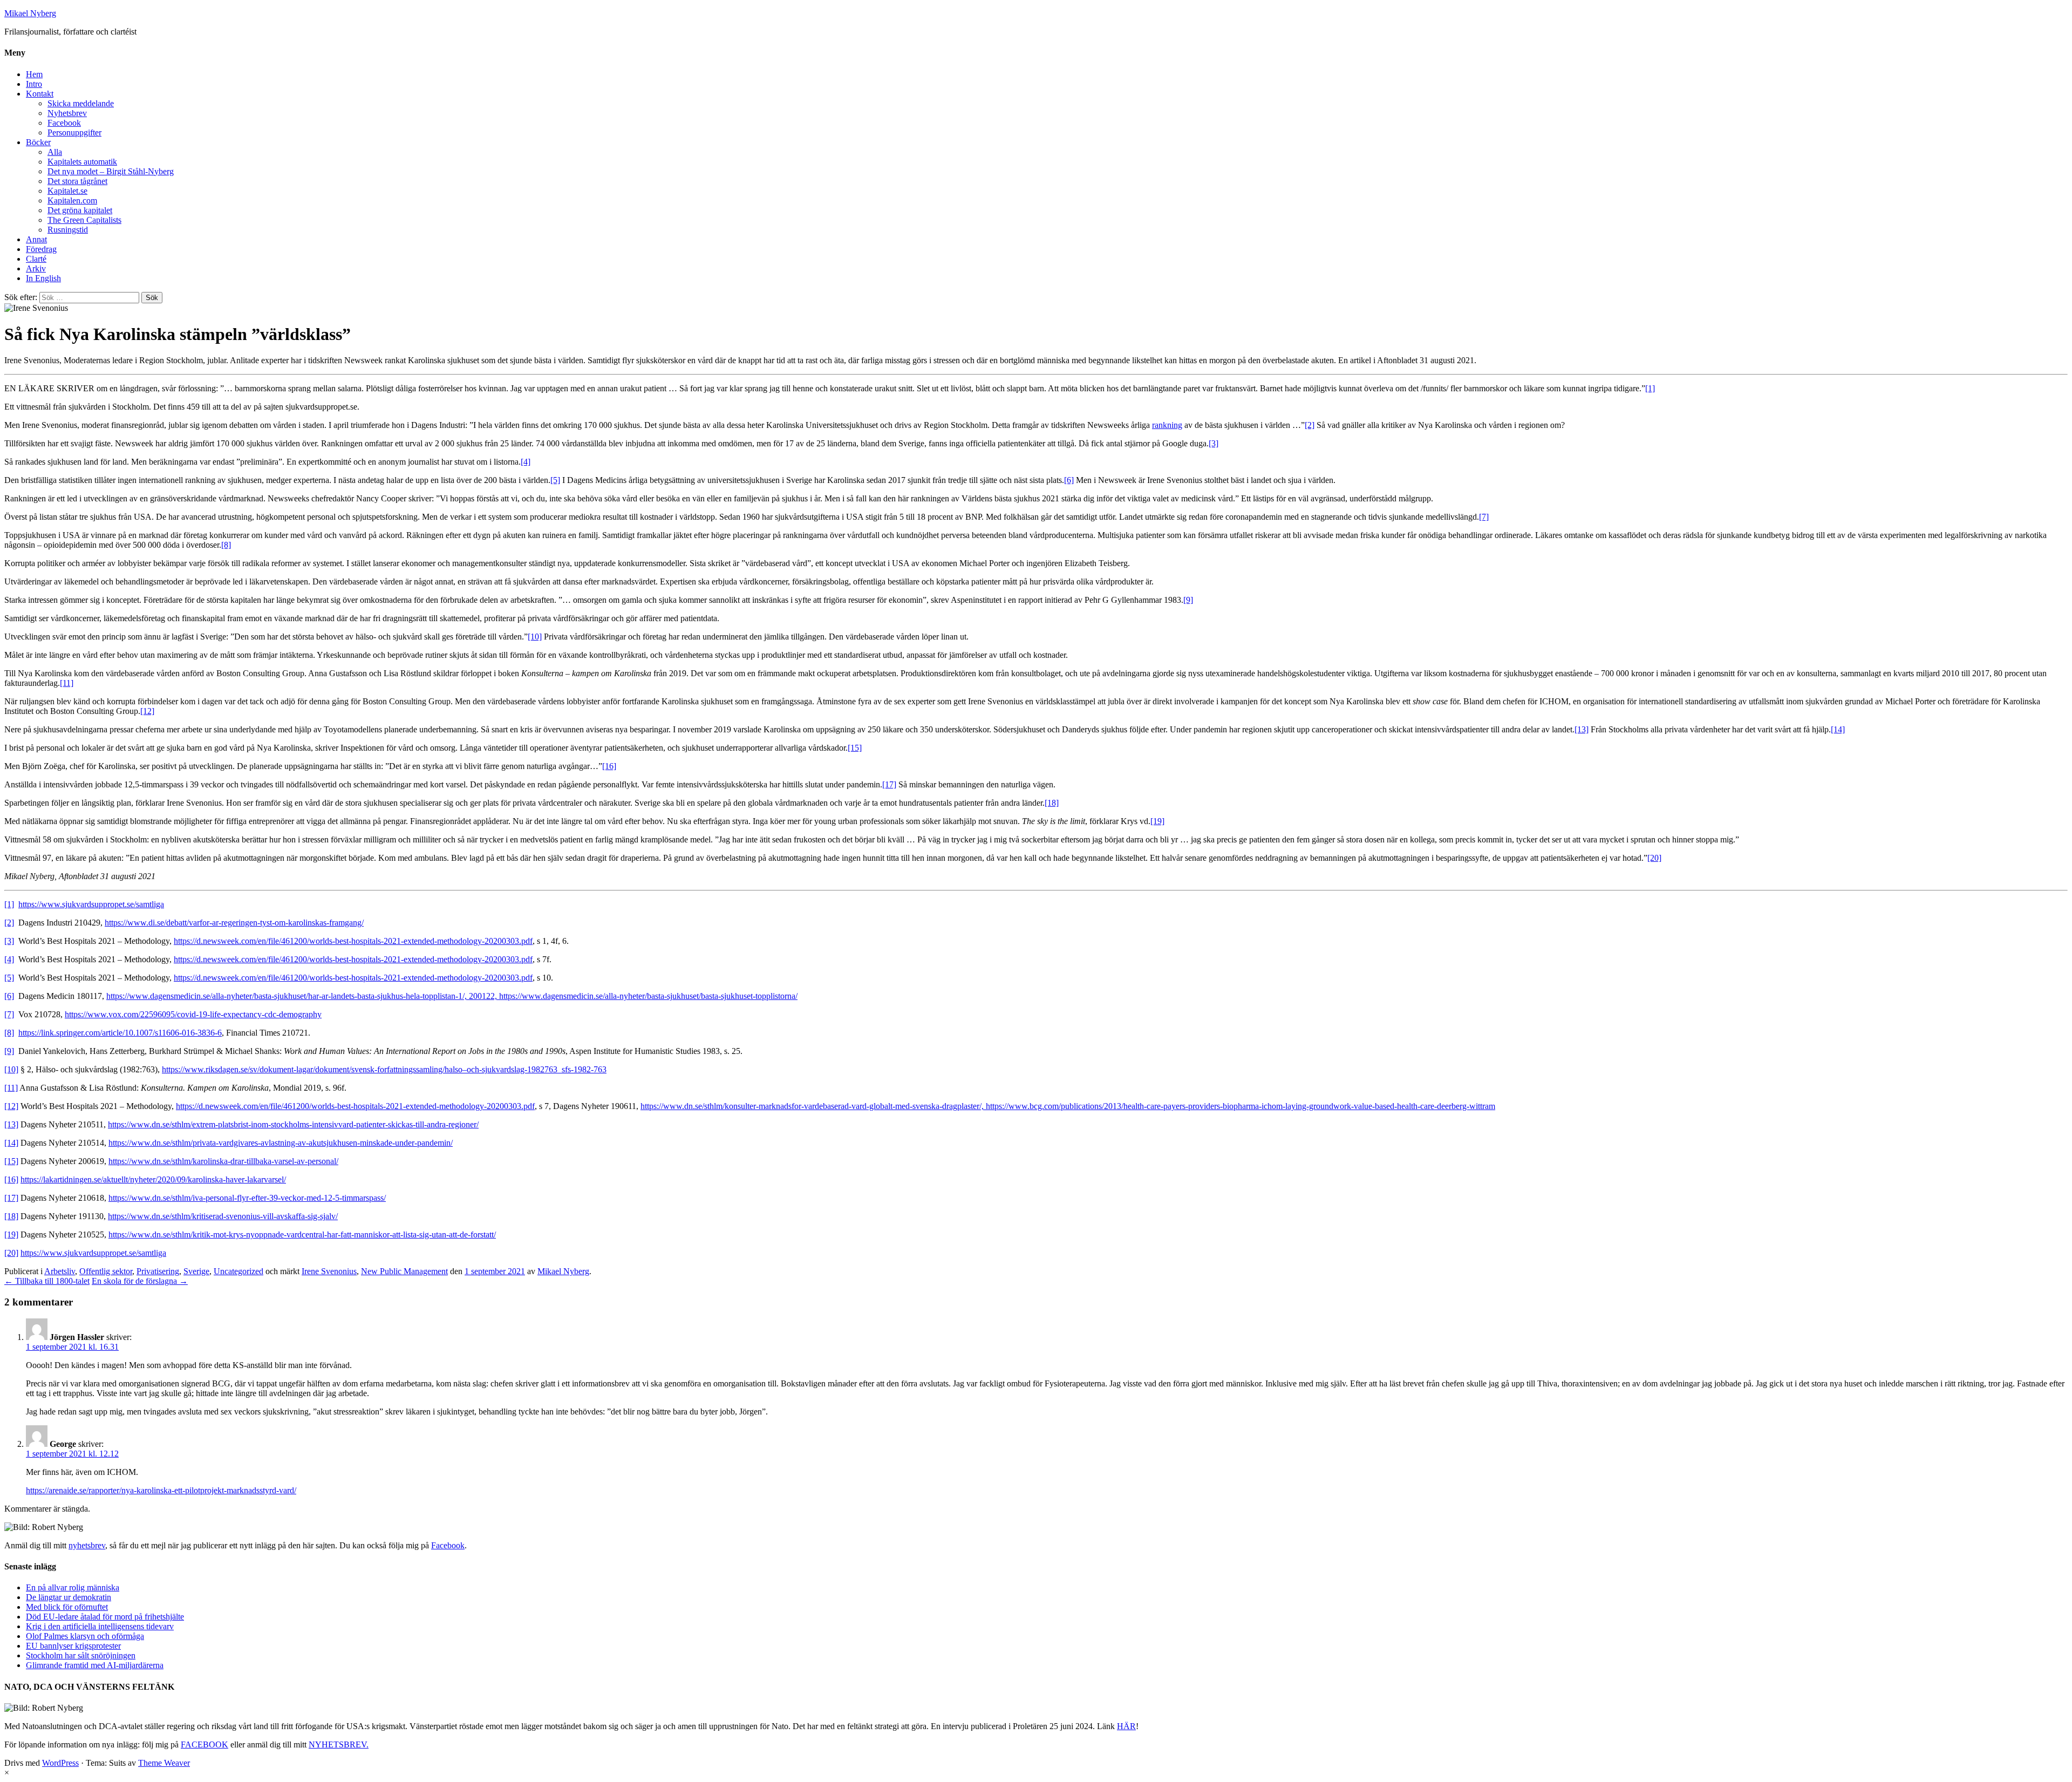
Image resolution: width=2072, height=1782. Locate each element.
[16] (609, 766)
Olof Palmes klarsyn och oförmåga (85, 1636)
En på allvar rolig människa (73, 1587)
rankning (1167, 425)
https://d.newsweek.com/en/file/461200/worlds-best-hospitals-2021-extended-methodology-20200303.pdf (353, 941)
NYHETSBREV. (339, 1744)
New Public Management (404, 1271)
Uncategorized (238, 1271)
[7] (1484, 517)
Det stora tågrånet (77, 181)
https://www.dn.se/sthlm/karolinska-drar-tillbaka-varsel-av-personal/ (223, 1161)
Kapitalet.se (67, 191)
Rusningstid (68, 230)
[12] (147, 711)
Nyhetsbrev (67, 113)
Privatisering (158, 1271)
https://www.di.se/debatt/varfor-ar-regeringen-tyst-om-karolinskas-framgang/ (234, 923)
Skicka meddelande (81, 103)
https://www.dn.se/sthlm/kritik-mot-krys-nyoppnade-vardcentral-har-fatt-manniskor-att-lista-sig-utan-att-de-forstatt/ (302, 1235)
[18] (1052, 803)
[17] (889, 784)
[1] (1650, 388)
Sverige (196, 1271)
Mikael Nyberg (30, 13)
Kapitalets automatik (82, 162)
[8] (226, 545)
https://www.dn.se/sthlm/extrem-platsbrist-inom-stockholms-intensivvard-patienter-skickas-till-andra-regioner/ (293, 1124)
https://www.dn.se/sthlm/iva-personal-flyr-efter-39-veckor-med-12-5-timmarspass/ (247, 1198)
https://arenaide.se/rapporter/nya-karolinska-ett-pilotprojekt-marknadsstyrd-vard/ (161, 1490)
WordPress (60, 1763)
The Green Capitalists (84, 220)
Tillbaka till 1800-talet (47, 1281)
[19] (1157, 821)
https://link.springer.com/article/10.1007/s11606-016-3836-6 (120, 1033)
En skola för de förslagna (140, 1281)
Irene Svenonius (329, 1271)
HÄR (1126, 1726)
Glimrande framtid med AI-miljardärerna (95, 1665)
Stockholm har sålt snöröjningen (81, 1655)
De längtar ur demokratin (69, 1597)
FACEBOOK (205, 1744)
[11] (67, 683)
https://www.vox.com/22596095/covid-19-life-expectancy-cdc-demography (193, 1014)
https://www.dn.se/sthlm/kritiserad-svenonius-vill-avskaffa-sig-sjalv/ (223, 1216)
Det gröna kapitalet (80, 210)
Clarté (36, 259)
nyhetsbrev (87, 1545)
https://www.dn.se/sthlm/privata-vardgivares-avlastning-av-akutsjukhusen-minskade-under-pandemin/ (281, 1143)
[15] (855, 748)
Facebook (64, 123)
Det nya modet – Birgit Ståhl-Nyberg (111, 171)
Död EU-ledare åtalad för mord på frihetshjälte (105, 1617)
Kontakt (40, 94)
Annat (36, 239)
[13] (1582, 729)
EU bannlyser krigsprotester (73, 1646)
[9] (1188, 600)
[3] (1214, 443)
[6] (1069, 480)
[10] (535, 637)
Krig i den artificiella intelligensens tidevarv (100, 1626)
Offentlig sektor (106, 1271)
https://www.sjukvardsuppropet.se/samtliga (91, 904)
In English (43, 278)
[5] (555, 480)
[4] (526, 462)
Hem (34, 74)
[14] (1838, 729)
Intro (34, 84)
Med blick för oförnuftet (67, 1607)
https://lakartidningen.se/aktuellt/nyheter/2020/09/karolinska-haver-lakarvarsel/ (153, 1179)
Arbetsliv (60, 1271)
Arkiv (36, 268)
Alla (55, 152)
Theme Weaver (164, 1763)
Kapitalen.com (72, 200)
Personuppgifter (74, 132)
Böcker (38, 142)
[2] (1310, 425)
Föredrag (41, 249)
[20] (1654, 858)
